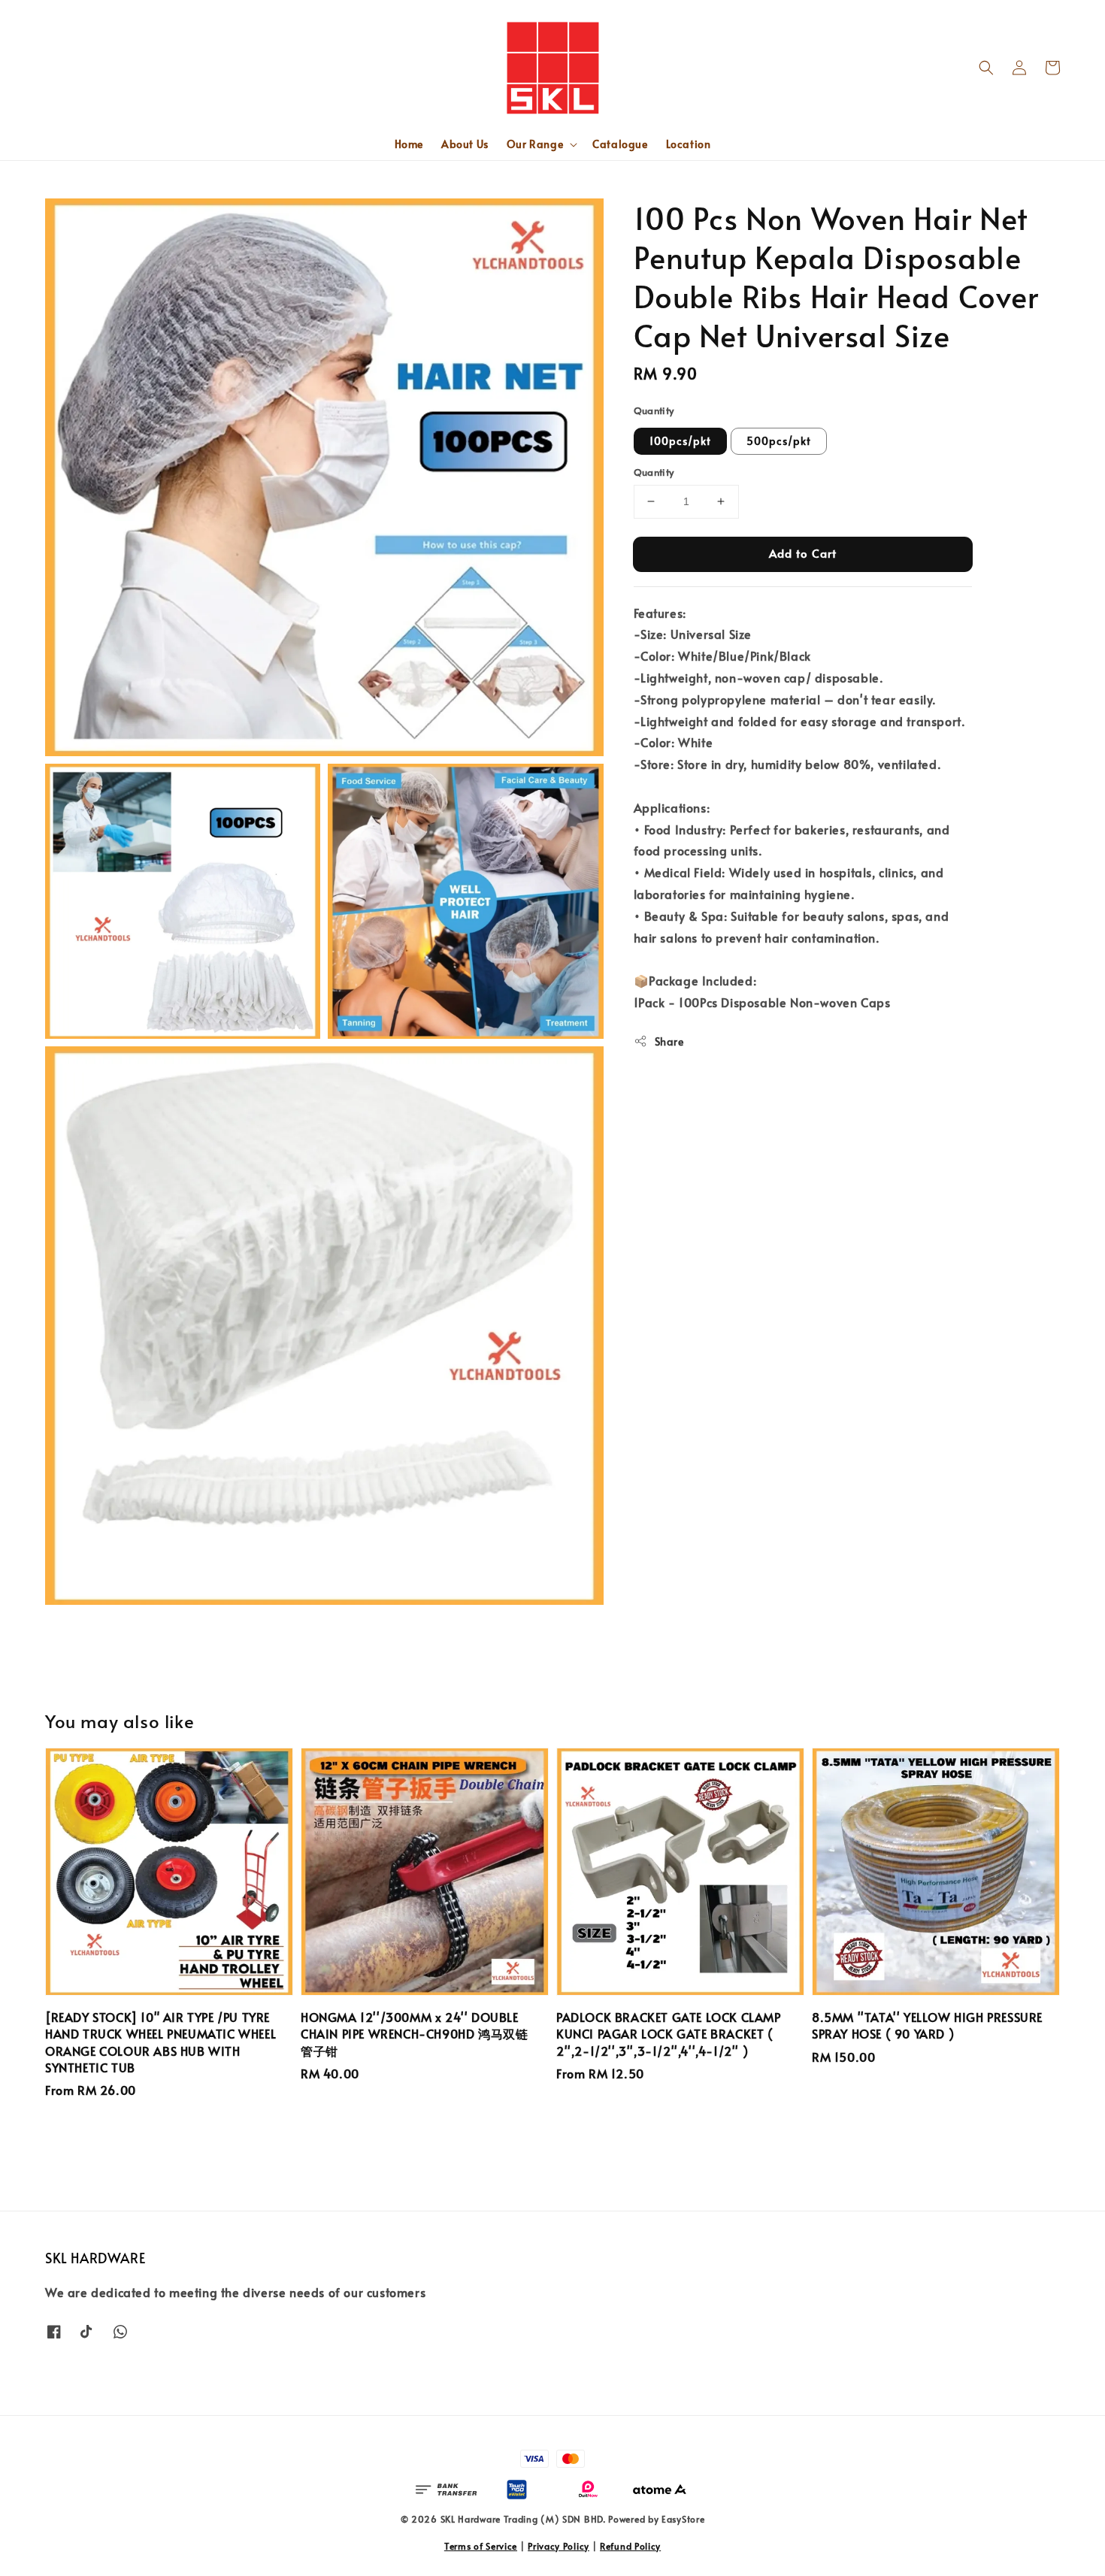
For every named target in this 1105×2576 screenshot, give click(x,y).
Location (689, 144)
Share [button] (669, 1041)
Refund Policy (630, 2546)
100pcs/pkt (680, 441)
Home (409, 144)
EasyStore (683, 2519)
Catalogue (620, 144)
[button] (986, 68)
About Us (465, 144)
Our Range (535, 144)
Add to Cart (803, 553)
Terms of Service (481, 2546)
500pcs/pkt (779, 441)
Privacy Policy (559, 2546)
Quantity (654, 410)
